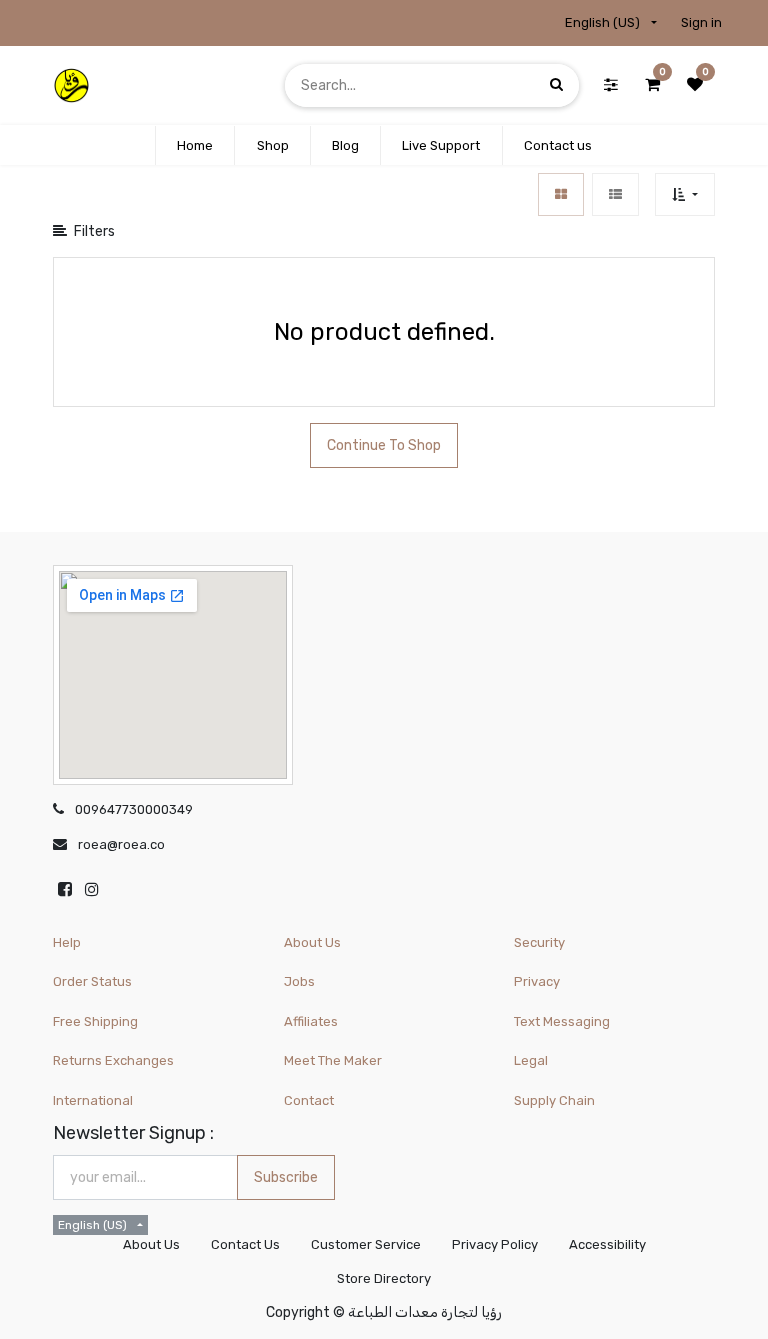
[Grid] (561, 194)
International (93, 1100)
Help (67, 942)
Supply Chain (554, 1100)
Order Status (92, 981)
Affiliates (311, 1021)
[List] (615, 194)
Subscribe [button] (286, 1177)
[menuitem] (195, 146)
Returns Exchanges (113, 1060)
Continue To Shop (384, 445)
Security (539, 942)
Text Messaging (562, 1021)
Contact (309, 1100)
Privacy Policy (495, 1244)
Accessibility (607, 1244)
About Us (312, 942)
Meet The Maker (333, 1060)
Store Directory (384, 1278)
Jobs (299, 981)
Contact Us (245, 1244)
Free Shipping (95, 1021)
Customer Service (366, 1244)
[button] (684, 194)
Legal (531, 1060)
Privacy (537, 981)
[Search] (556, 84)
